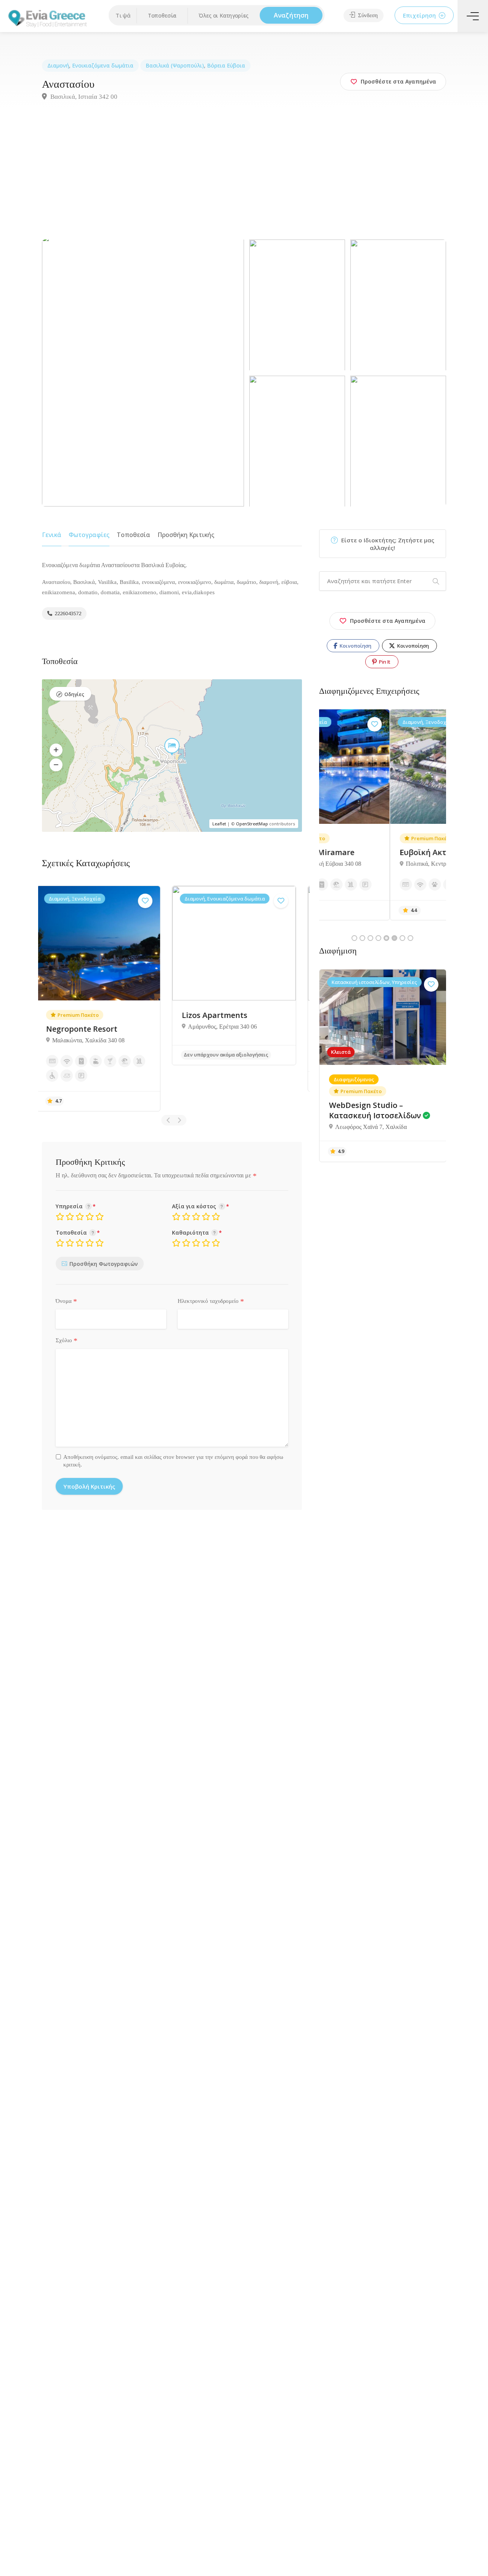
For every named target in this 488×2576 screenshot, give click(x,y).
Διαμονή (58, 65)
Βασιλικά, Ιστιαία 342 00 (83, 97)
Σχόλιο (67, 1341)
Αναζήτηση (291, 15)
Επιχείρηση (420, 15)
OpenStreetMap (252, 824)
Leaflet (219, 824)
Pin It (384, 662)
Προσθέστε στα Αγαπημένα (388, 621)
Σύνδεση (367, 15)
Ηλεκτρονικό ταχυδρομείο (211, 1301)
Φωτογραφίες (89, 535)
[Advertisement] (244, 182)
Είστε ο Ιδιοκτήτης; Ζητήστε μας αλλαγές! (387, 544)
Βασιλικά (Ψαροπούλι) (175, 65)
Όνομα (66, 1301)
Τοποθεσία (133, 535)
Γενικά (52, 535)
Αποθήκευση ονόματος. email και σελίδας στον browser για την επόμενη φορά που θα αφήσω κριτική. (173, 1461)
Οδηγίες (74, 694)
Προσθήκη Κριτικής (186, 535)
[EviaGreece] (48, 18)
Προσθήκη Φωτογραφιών (104, 1264)
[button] (162, 16)
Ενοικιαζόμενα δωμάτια (103, 65)
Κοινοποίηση (355, 646)
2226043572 (67, 613)
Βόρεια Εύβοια (226, 65)
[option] (106, 975)
